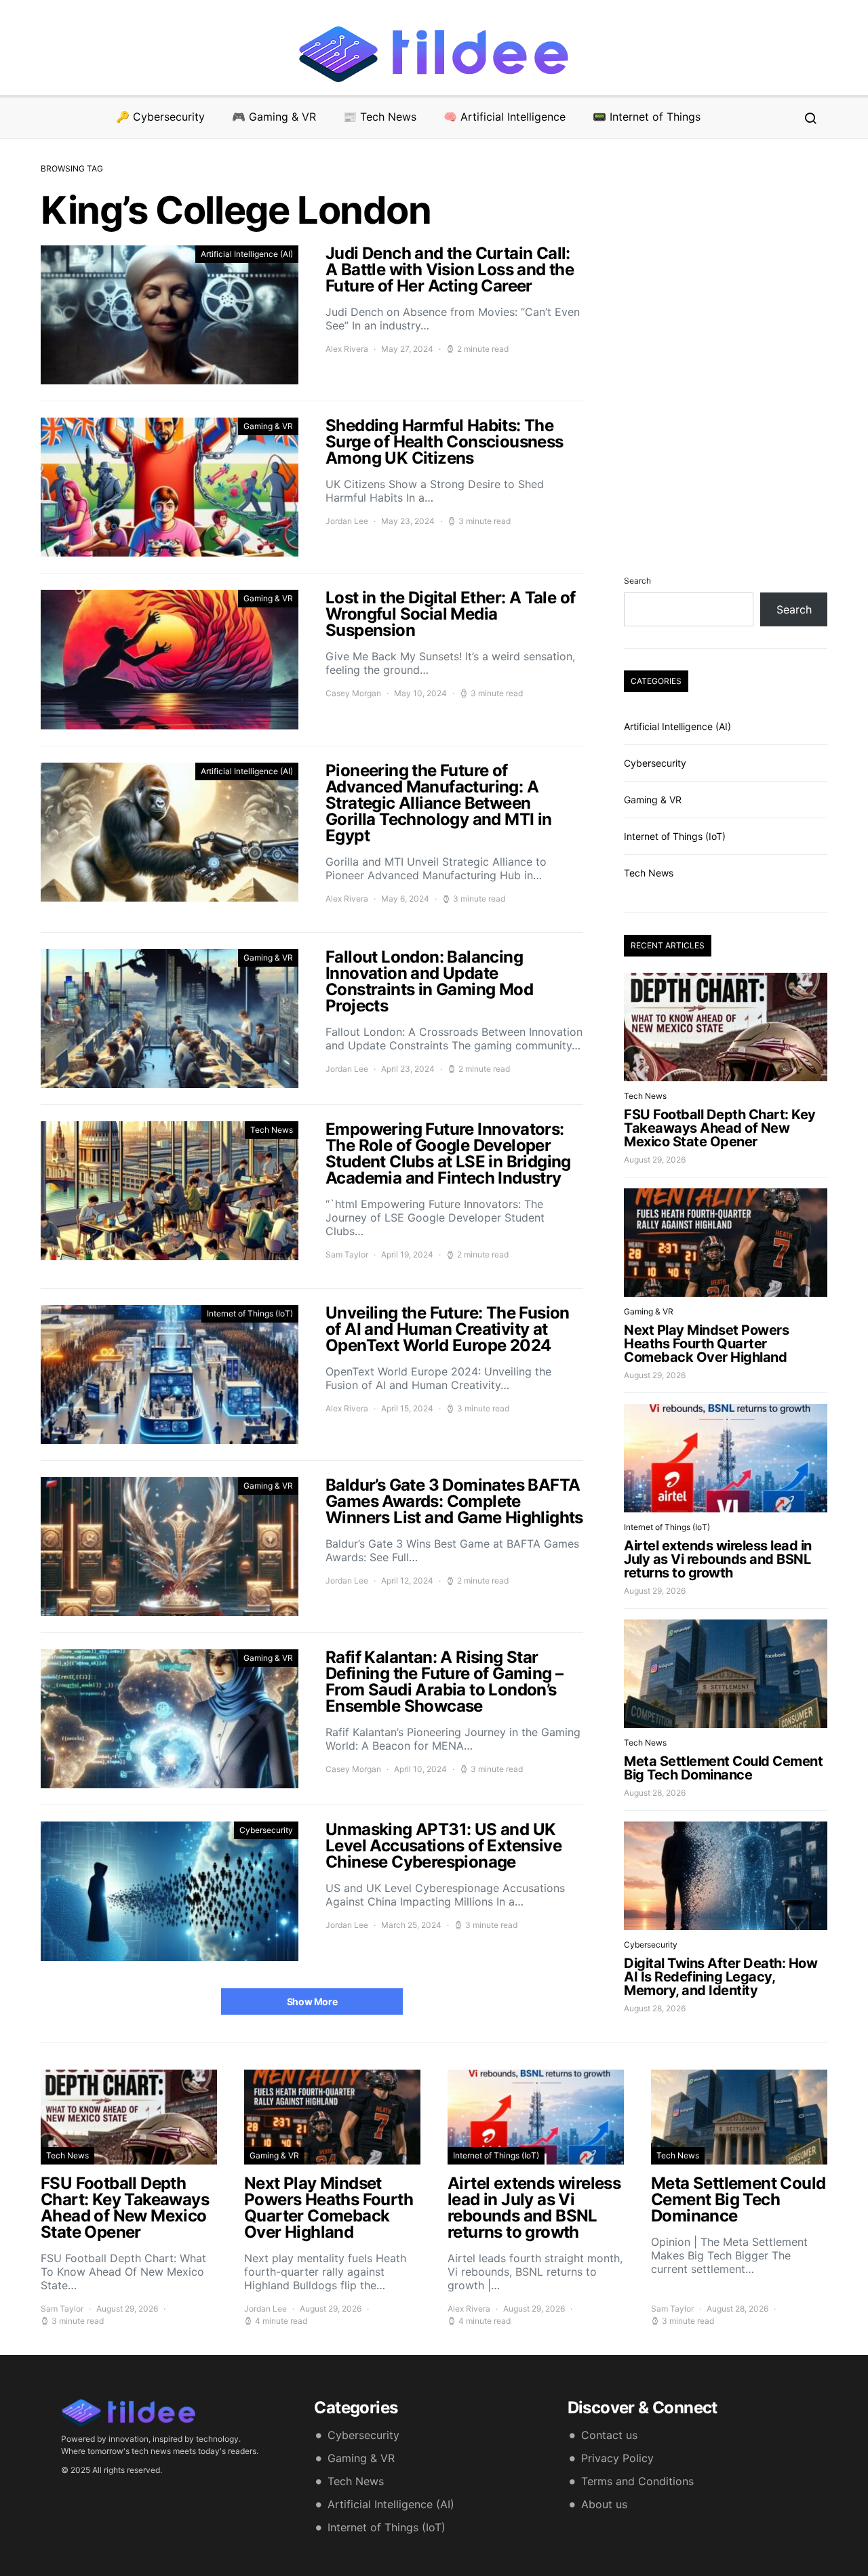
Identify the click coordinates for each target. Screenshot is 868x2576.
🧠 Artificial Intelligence (505, 117)
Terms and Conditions (637, 2481)
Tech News (272, 1130)
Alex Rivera (347, 349)
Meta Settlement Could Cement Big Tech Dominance (723, 1768)
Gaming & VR (268, 426)
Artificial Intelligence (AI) (247, 254)
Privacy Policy (617, 2458)
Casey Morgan (353, 693)
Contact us (609, 2435)
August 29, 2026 (655, 1160)
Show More (312, 2001)
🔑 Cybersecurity (160, 117)
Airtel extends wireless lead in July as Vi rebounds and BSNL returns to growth (718, 1559)
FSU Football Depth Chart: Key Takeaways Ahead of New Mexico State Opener (720, 1128)
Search (637, 581)
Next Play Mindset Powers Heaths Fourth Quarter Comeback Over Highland (706, 1344)
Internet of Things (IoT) (250, 1313)
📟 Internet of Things (647, 117)
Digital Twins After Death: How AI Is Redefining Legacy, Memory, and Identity (721, 1977)
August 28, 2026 (655, 1793)
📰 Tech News (380, 117)
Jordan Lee (347, 521)
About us (604, 2504)
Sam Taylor (347, 1254)
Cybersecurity (266, 1830)
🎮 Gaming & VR (274, 117)
